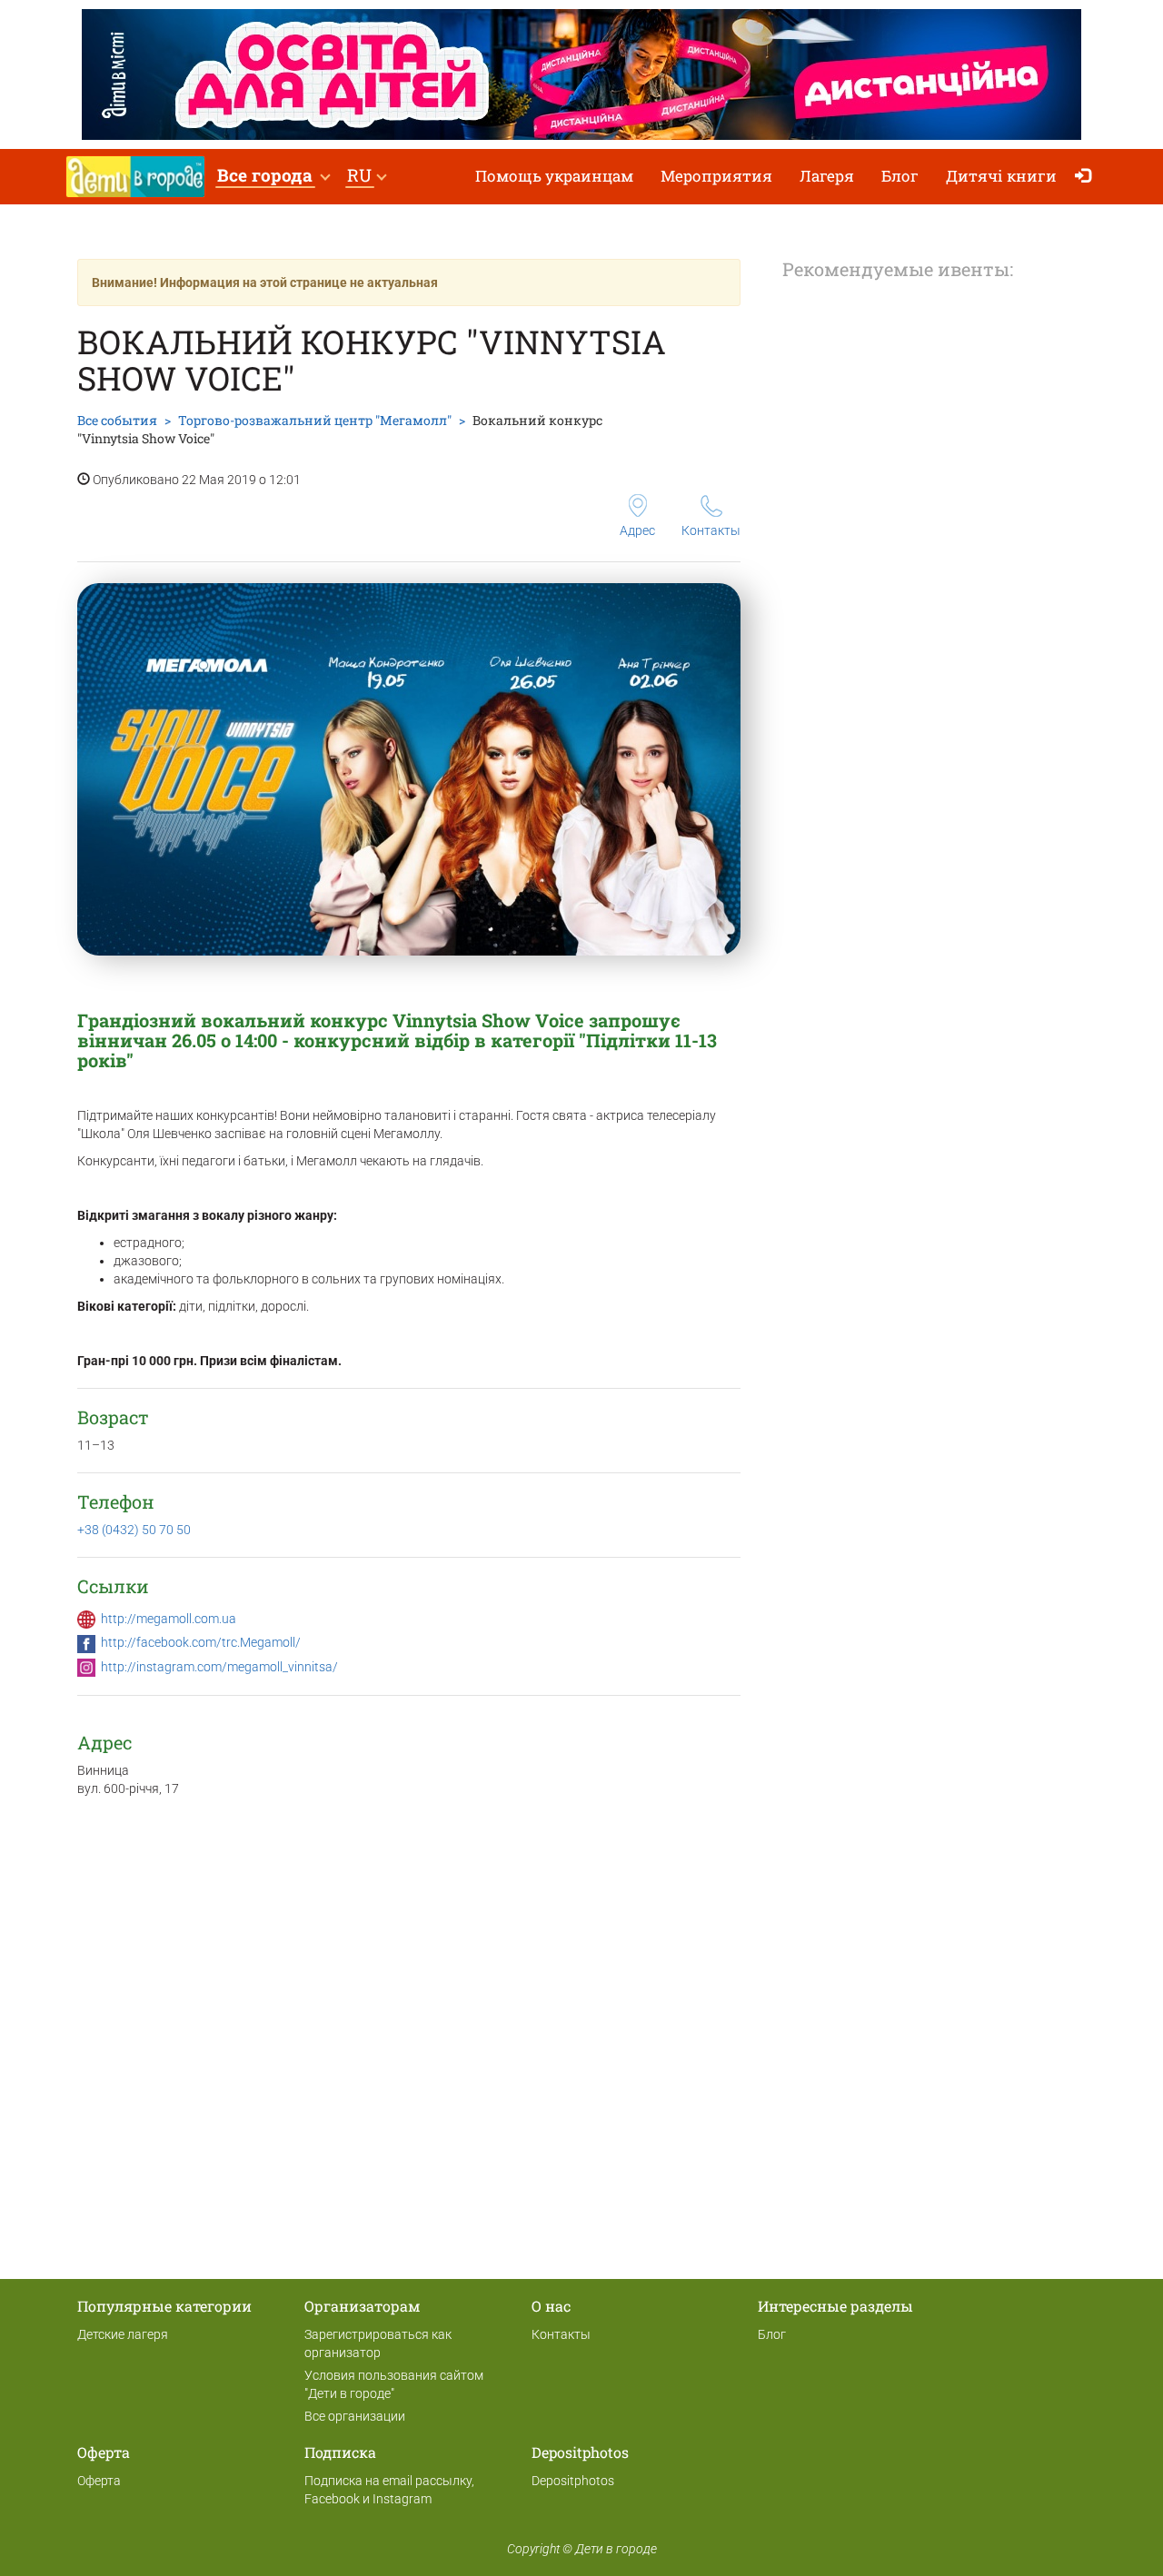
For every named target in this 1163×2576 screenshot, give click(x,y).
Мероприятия (716, 176)
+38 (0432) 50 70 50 (134, 1530)
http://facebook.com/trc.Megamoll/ (201, 1642)
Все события (117, 420)
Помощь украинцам (554, 176)
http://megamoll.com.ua (169, 1619)
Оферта (99, 2481)
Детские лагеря (123, 2334)
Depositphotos (573, 2481)
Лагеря (827, 176)
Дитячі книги (1001, 176)
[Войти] (1087, 177)
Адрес (637, 530)
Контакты (711, 530)
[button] (273, 177)
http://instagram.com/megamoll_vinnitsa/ (219, 1667)
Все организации (355, 2416)
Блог (900, 176)
